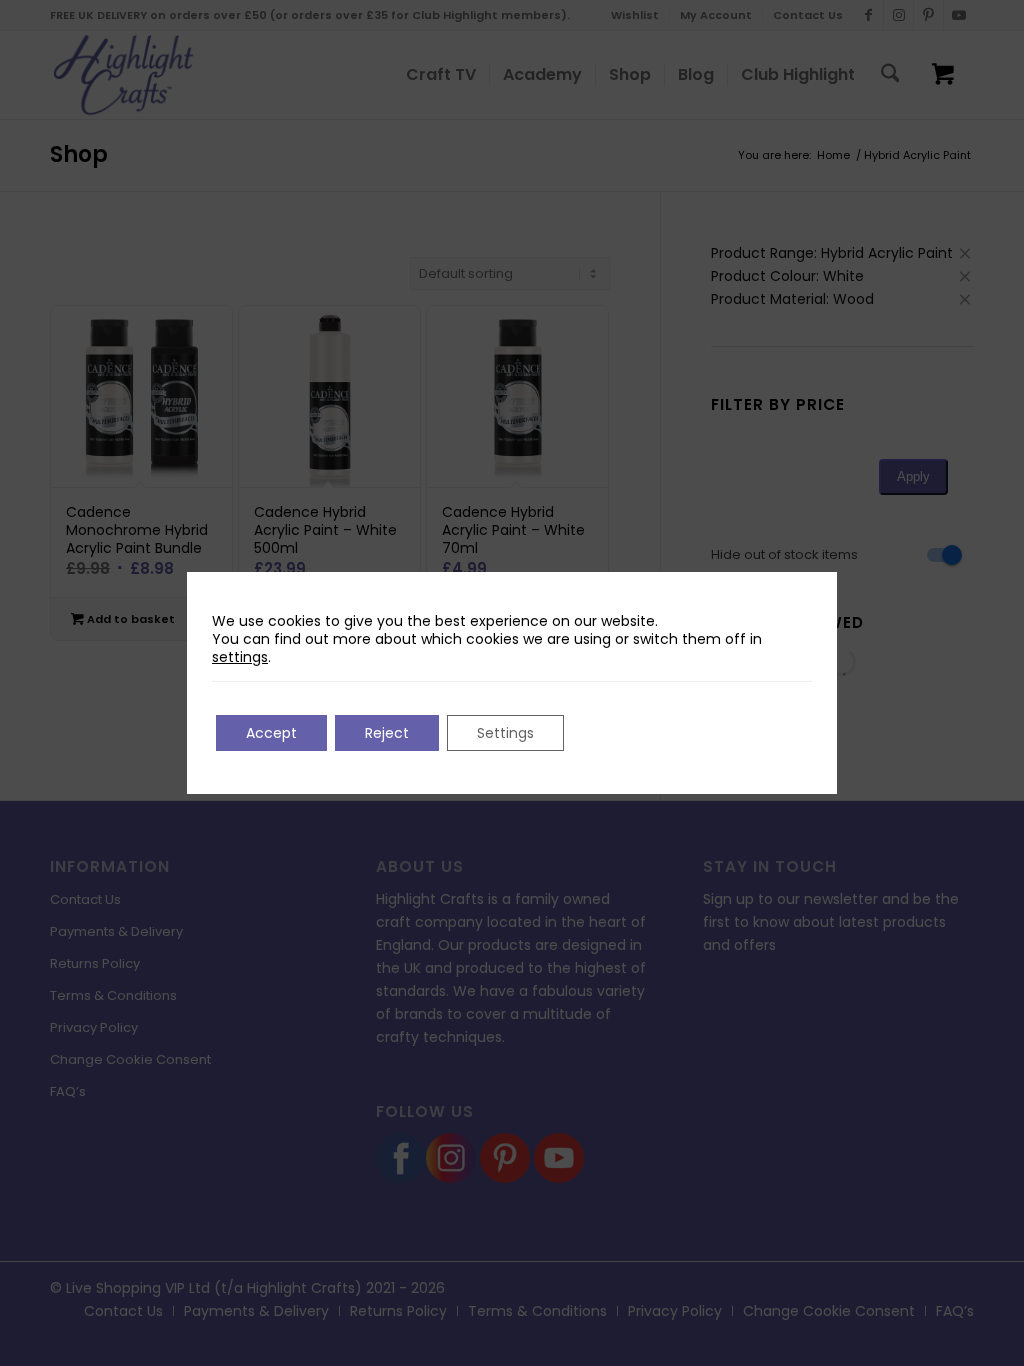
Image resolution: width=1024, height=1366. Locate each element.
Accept (271, 733)
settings (240, 657)
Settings (505, 733)
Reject (387, 733)
